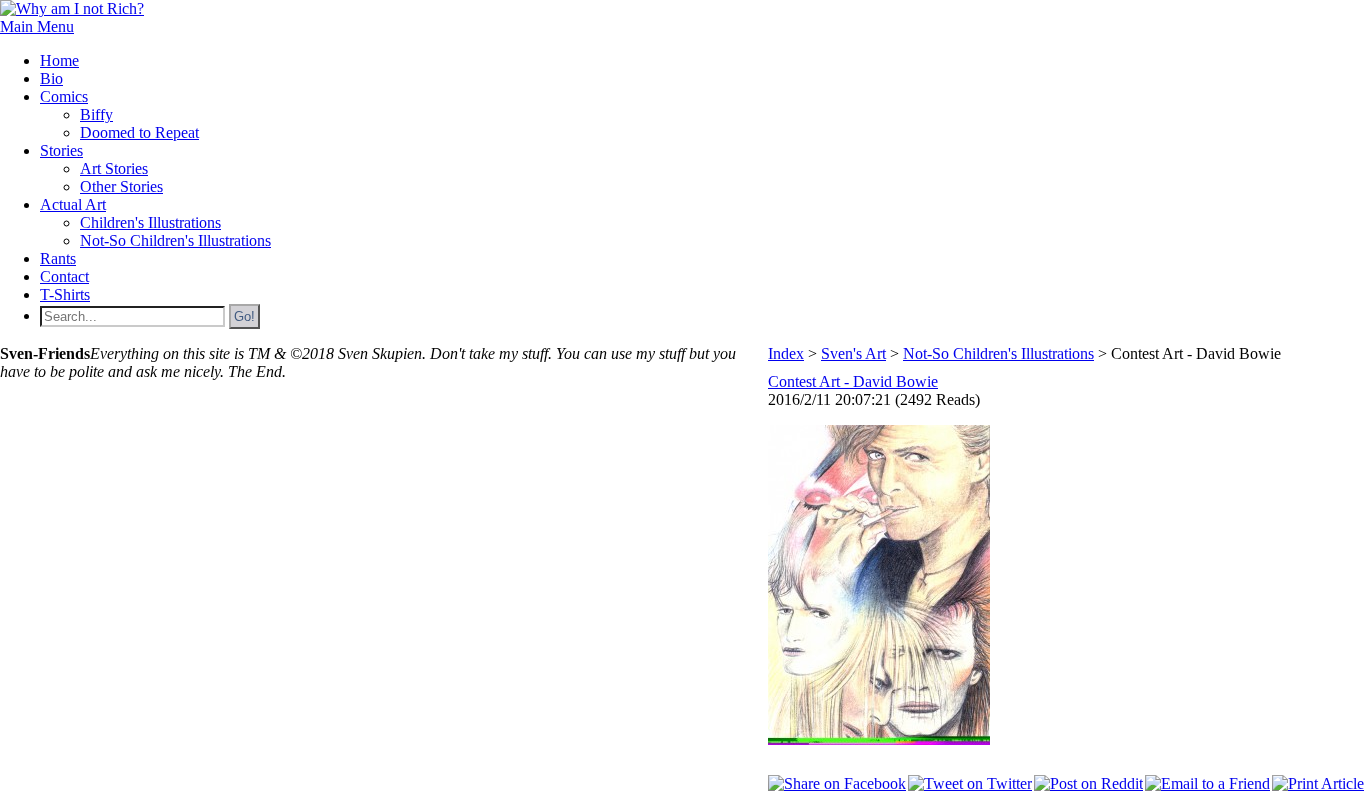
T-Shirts (65, 294)
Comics (64, 96)
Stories (61, 150)
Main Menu (37, 26)
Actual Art (73, 204)
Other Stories (121, 186)
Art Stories (114, 168)
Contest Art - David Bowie (853, 381)
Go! (244, 316)
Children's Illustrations (150, 222)
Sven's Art (853, 353)
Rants (58, 258)
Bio (51, 78)
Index (786, 353)
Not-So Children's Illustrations (175, 240)
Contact (64, 276)
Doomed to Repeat (139, 132)
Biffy (96, 114)
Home (59, 60)
